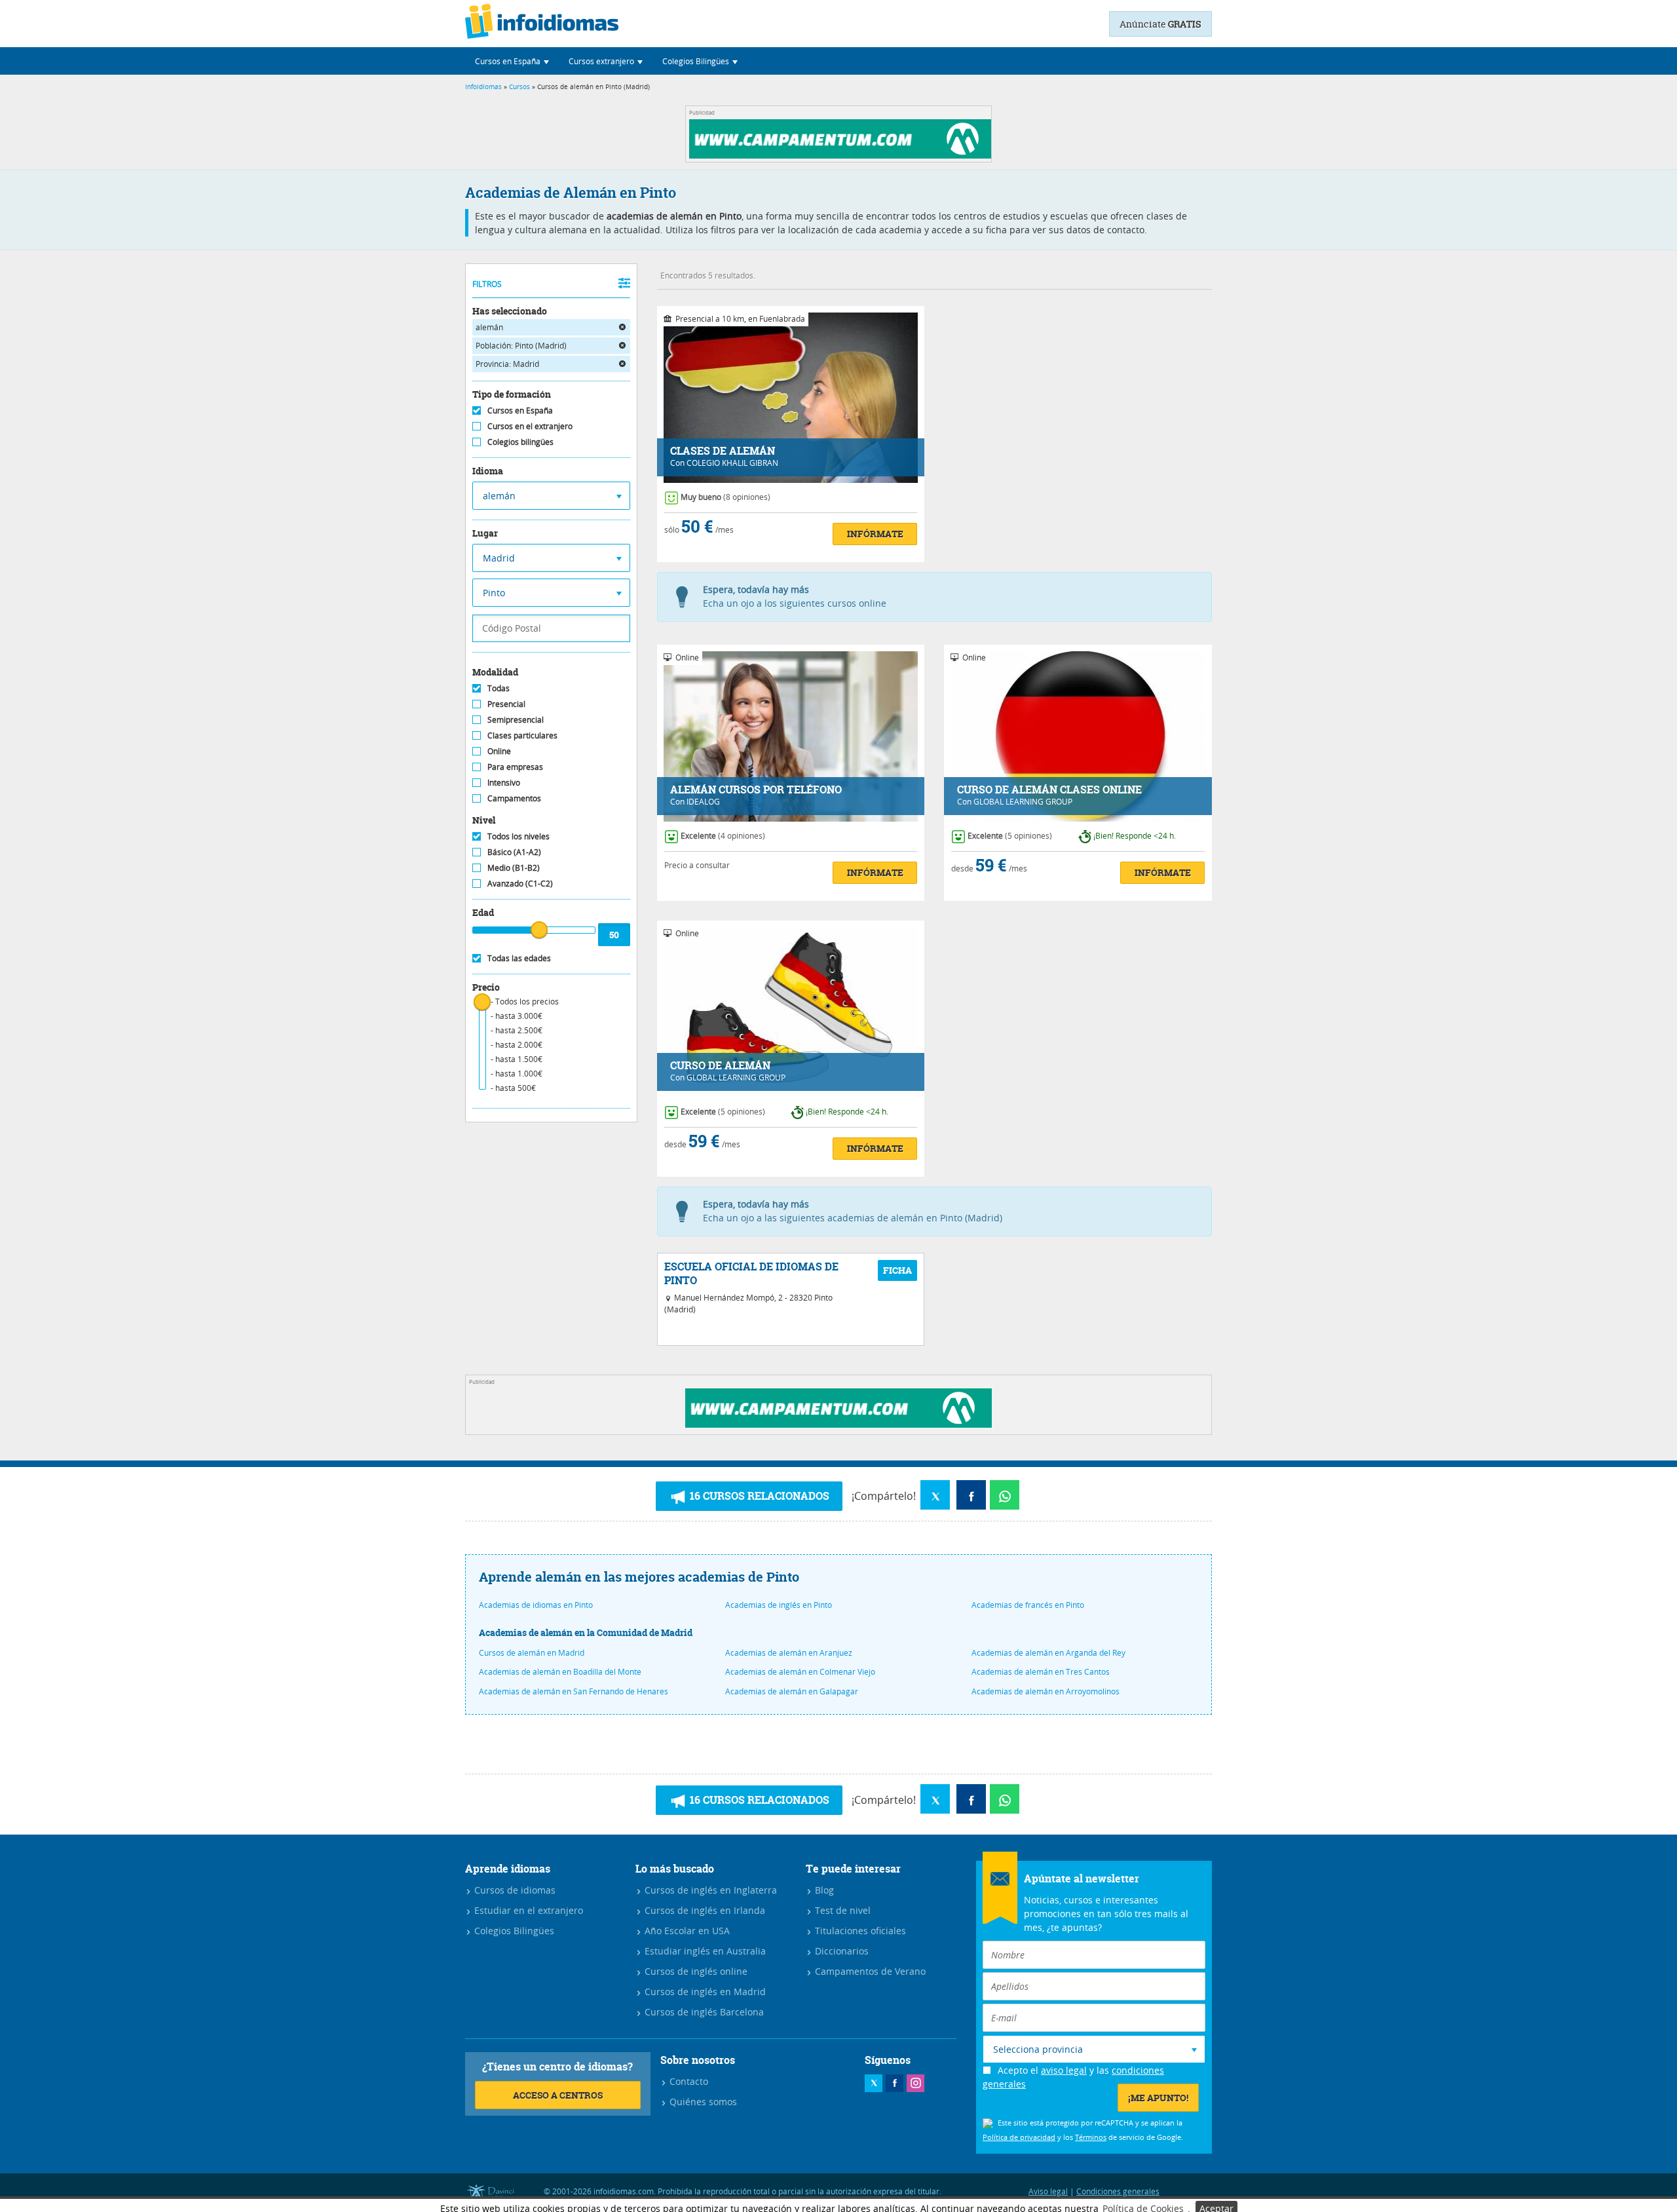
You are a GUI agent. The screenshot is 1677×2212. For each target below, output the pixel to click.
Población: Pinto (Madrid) (521, 345)
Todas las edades (519, 958)
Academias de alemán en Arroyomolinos (1046, 1691)
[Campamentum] (842, 155)
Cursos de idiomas (514, 1890)
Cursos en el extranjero (530, 426)
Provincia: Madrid (507, 364)
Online (499, 751)
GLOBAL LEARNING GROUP (1023, 801)
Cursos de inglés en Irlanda (704, 1910)
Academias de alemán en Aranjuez (789, 1652)
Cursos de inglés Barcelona (703, 2012)
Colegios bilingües (520, 442)
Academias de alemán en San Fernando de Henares (574, 1691)
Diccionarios (840, 1951)
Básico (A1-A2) (514, 852)
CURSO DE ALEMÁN (720, 1066)
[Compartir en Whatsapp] (1005, 1495)
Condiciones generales (1118, 2191)
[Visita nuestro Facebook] (895, 2083)
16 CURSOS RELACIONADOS (758, 1496)
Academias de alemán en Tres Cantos (1041, 1671)
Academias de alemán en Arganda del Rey (1048, 1652)
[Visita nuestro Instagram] (915, 2083)
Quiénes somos (702, 2102)
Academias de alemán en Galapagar (792, 1691)
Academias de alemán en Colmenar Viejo (800, 1671)
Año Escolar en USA (686, 1931)
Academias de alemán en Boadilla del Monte (560, 1671)
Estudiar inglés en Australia (704, 1951)
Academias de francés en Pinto (1028, 1605)
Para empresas (515, 767)
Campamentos (514, 798)
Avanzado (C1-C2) (520, 883)
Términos (1091, 2137)
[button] (512, 61)
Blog (823, 1890)
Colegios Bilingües (513, 1931)
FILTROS (487, 284)
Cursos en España (520, 410)
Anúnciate (1160, 24)
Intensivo (504, 782)
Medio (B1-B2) (514, 868)
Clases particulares (522, 735)
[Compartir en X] (935, 1495)
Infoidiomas (483, 87)
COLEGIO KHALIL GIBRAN (732, 463)
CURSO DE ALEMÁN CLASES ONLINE (1049, 790)
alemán (489, 327)
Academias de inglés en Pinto (779, 1605)
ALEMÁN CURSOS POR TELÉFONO (756, 790)
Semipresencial (516, 719)
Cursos (519, 87)
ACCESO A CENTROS (558, 2095)
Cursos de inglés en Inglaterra (709, 1890)
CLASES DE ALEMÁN (723, 451)
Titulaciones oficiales (859, 1931)
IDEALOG (703, 801)
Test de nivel (841, 1910)
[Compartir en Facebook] (971, 1495)
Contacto (688, 2081)
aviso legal (1064, 2070)
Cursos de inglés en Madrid (704, 1992)
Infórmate (875, 534)
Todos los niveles (518, 836)
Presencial (506, 704)
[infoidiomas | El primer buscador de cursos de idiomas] (542, 24)
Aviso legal (1048, 2191)
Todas (499, 688)
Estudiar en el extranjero (527, 1910)
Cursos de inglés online (695, 1971)
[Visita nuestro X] (874, 2083)
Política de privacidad (1019, 2137)
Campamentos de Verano (869, 1971)
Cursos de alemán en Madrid (532, 1652)
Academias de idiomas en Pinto (536, 1605)
